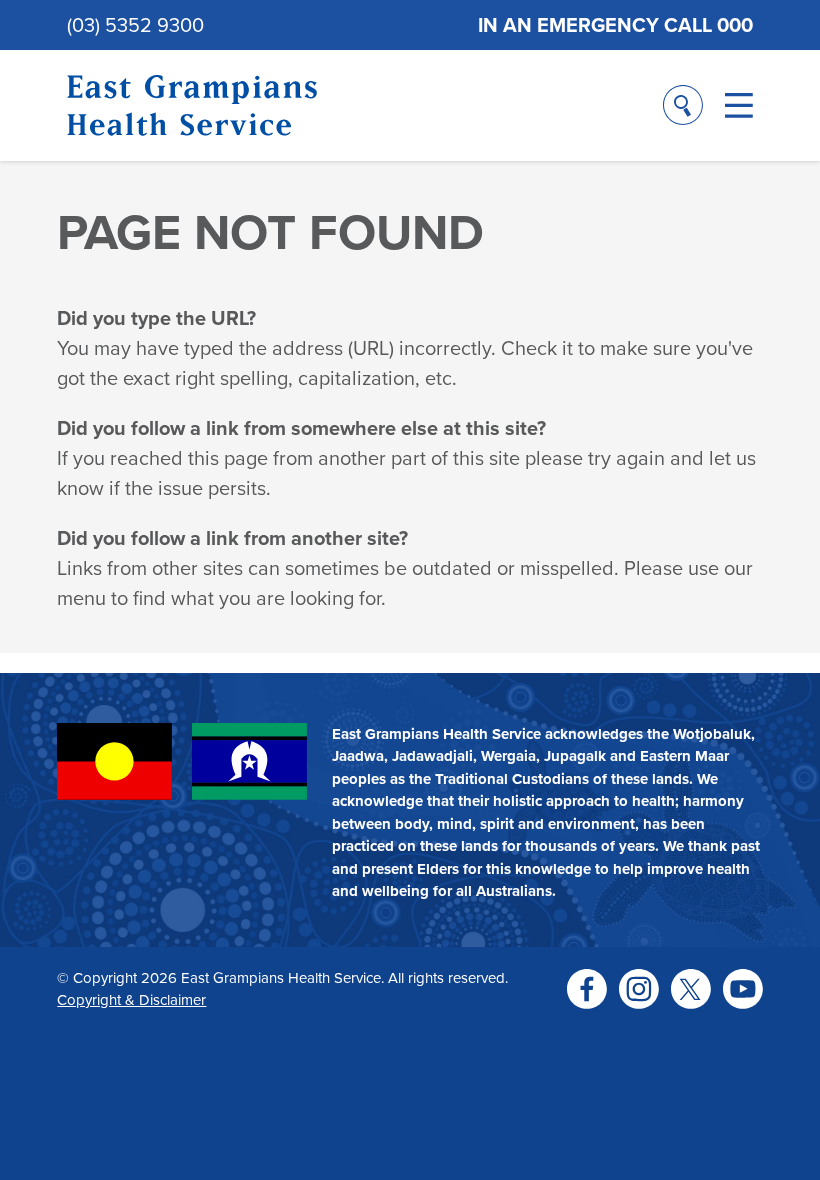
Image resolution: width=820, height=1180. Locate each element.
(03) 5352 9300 (135, 25)
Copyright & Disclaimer (131, 1000)
